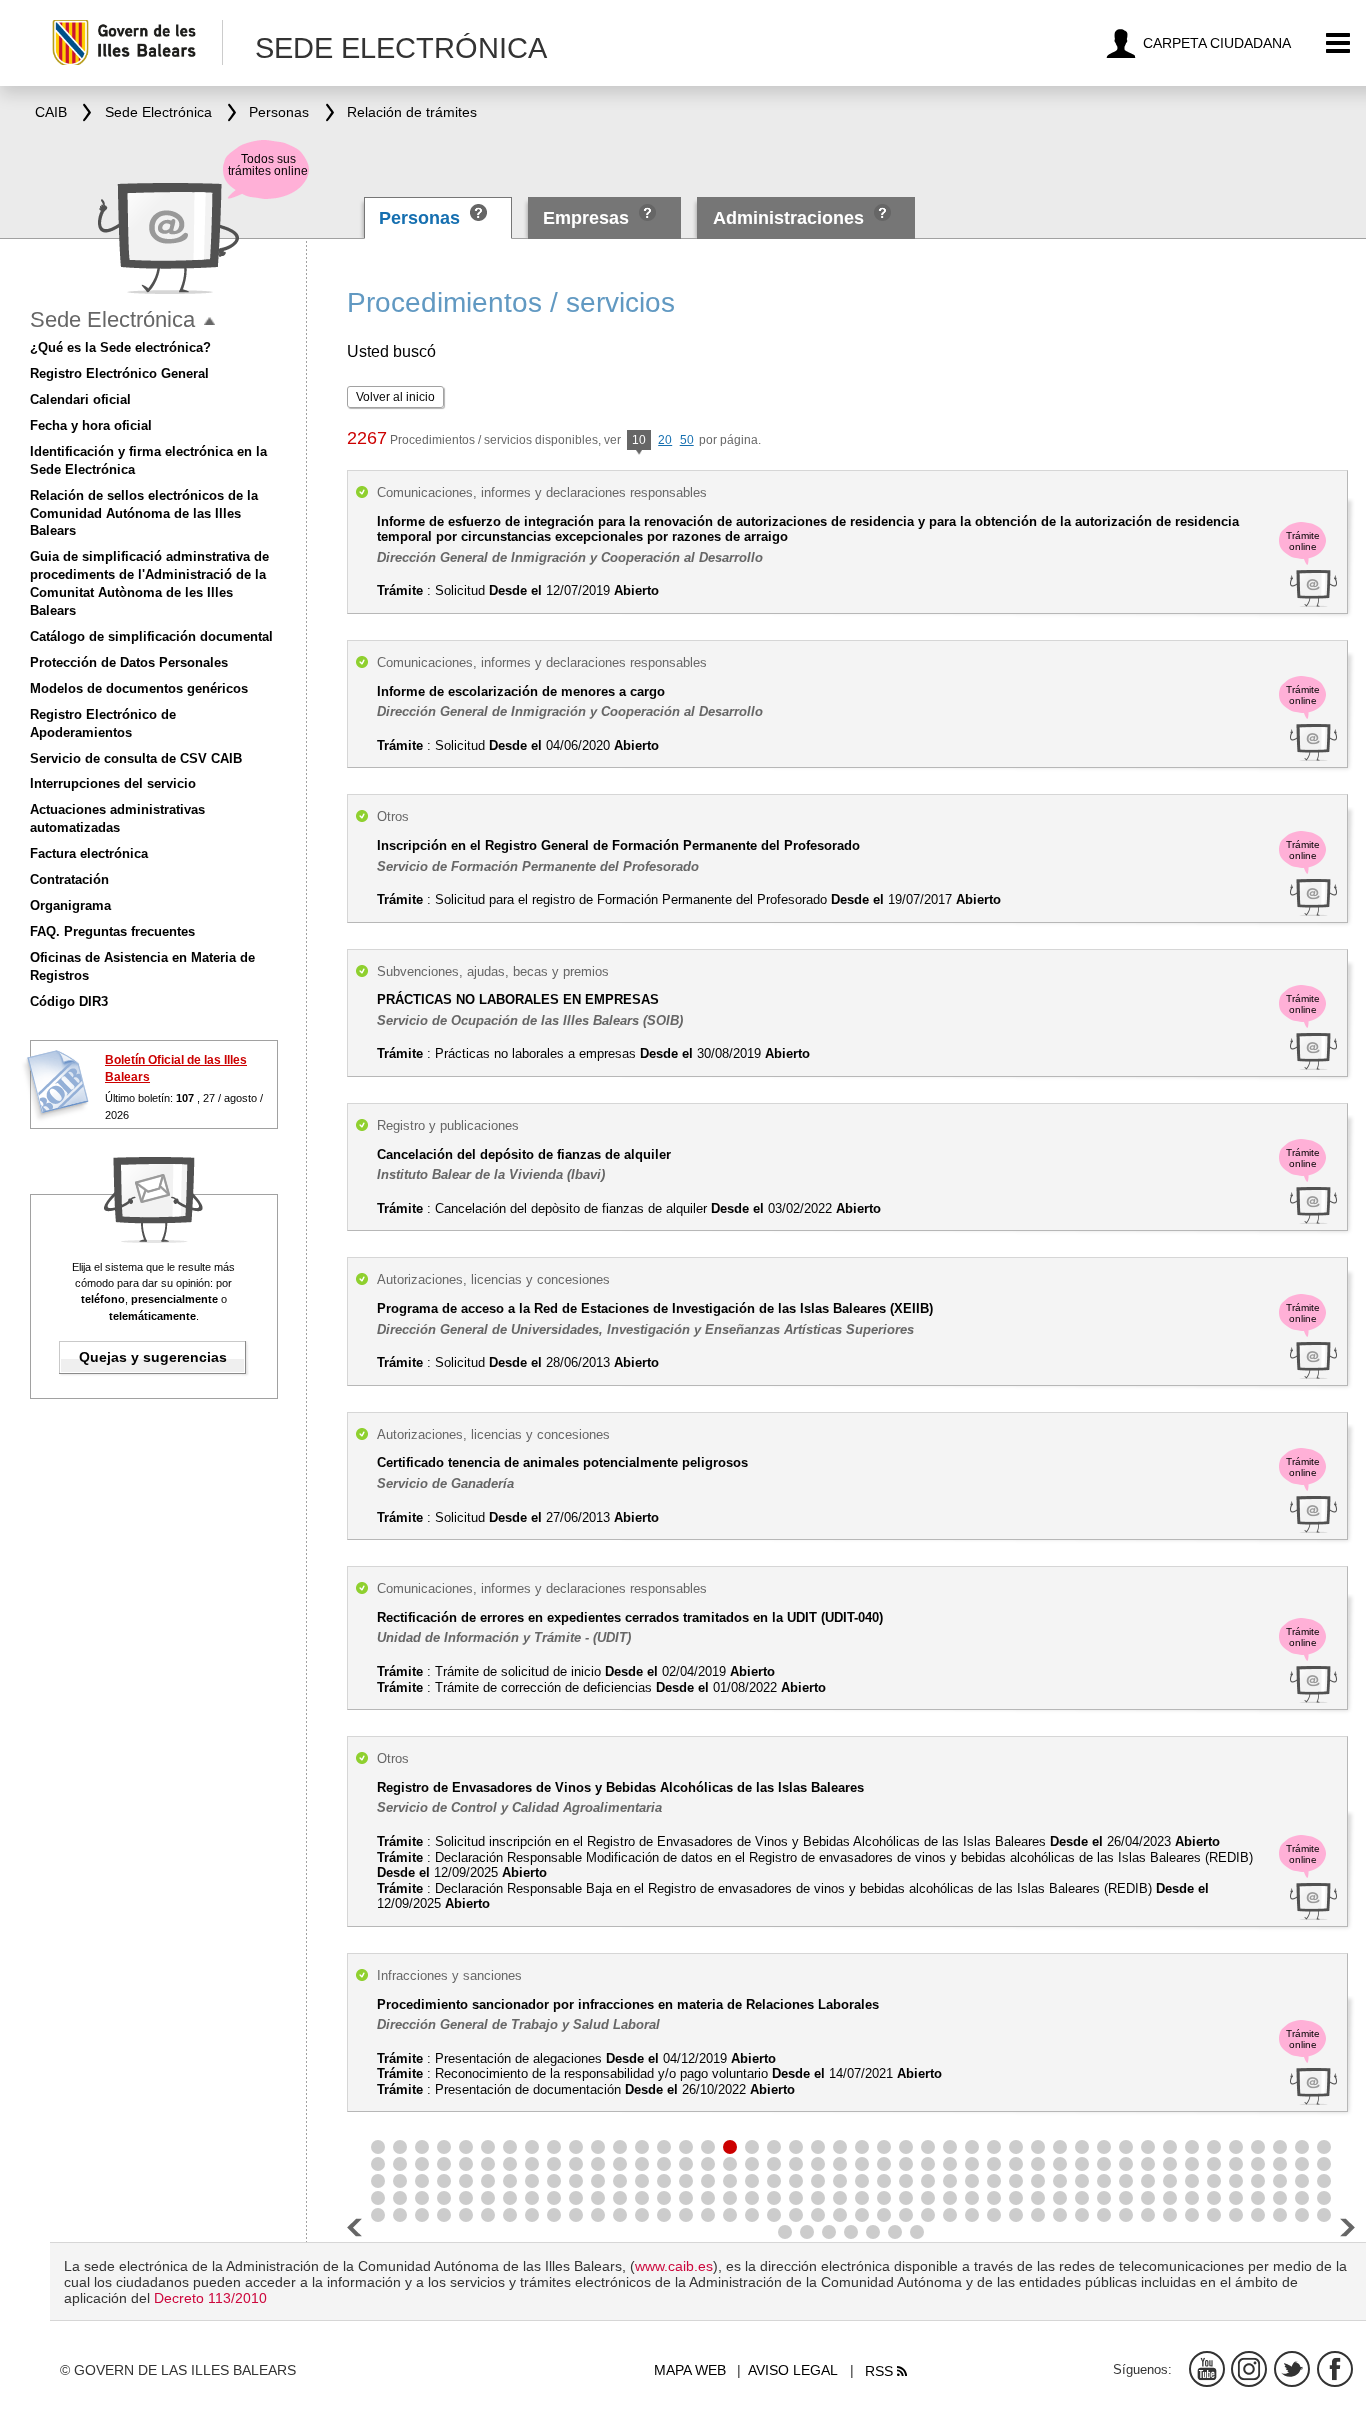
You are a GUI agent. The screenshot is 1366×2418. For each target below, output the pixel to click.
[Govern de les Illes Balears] (136, 42)
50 (687, 440)
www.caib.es (674, 2266)
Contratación (69, 879)
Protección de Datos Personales (129, 662)
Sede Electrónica (112, 319)
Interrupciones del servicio (113, 783)
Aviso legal (793, 2370)
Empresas (586, 218)
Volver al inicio (395, 397)
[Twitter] (1292, 2369)
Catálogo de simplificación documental (151, 636)
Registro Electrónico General (119, 373)
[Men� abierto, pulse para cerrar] (209, 321)
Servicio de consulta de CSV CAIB (136, 758)
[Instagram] (1249, 2369)
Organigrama (70, 905)
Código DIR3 (69, 1001)
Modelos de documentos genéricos (139, 688)
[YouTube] (1207, 2369)
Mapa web (690, 2370)
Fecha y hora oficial (91, 425)
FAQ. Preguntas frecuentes (112, 931)
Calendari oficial (80, 399)
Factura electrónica (89, 853)
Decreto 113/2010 (210, 2298)
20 (665, 440)
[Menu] (1338, 43)
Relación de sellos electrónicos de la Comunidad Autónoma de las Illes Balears (144, 513)
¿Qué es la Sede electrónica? (120, 347)
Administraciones (788, 218)
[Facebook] (1335, 2369)
